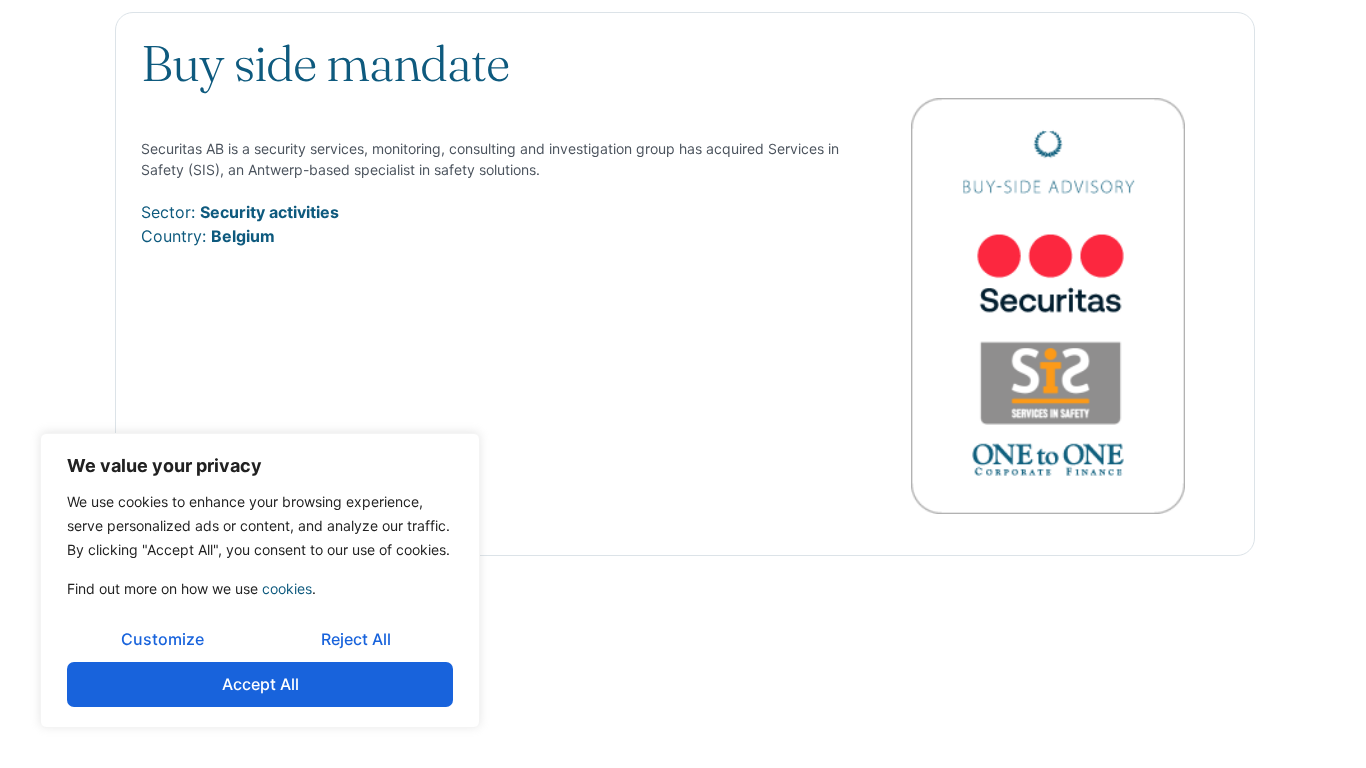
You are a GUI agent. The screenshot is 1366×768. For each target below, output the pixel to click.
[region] (260, 580)
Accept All (260, 684)
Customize (162, 639)
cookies (287, 588)
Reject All (356, 639)
